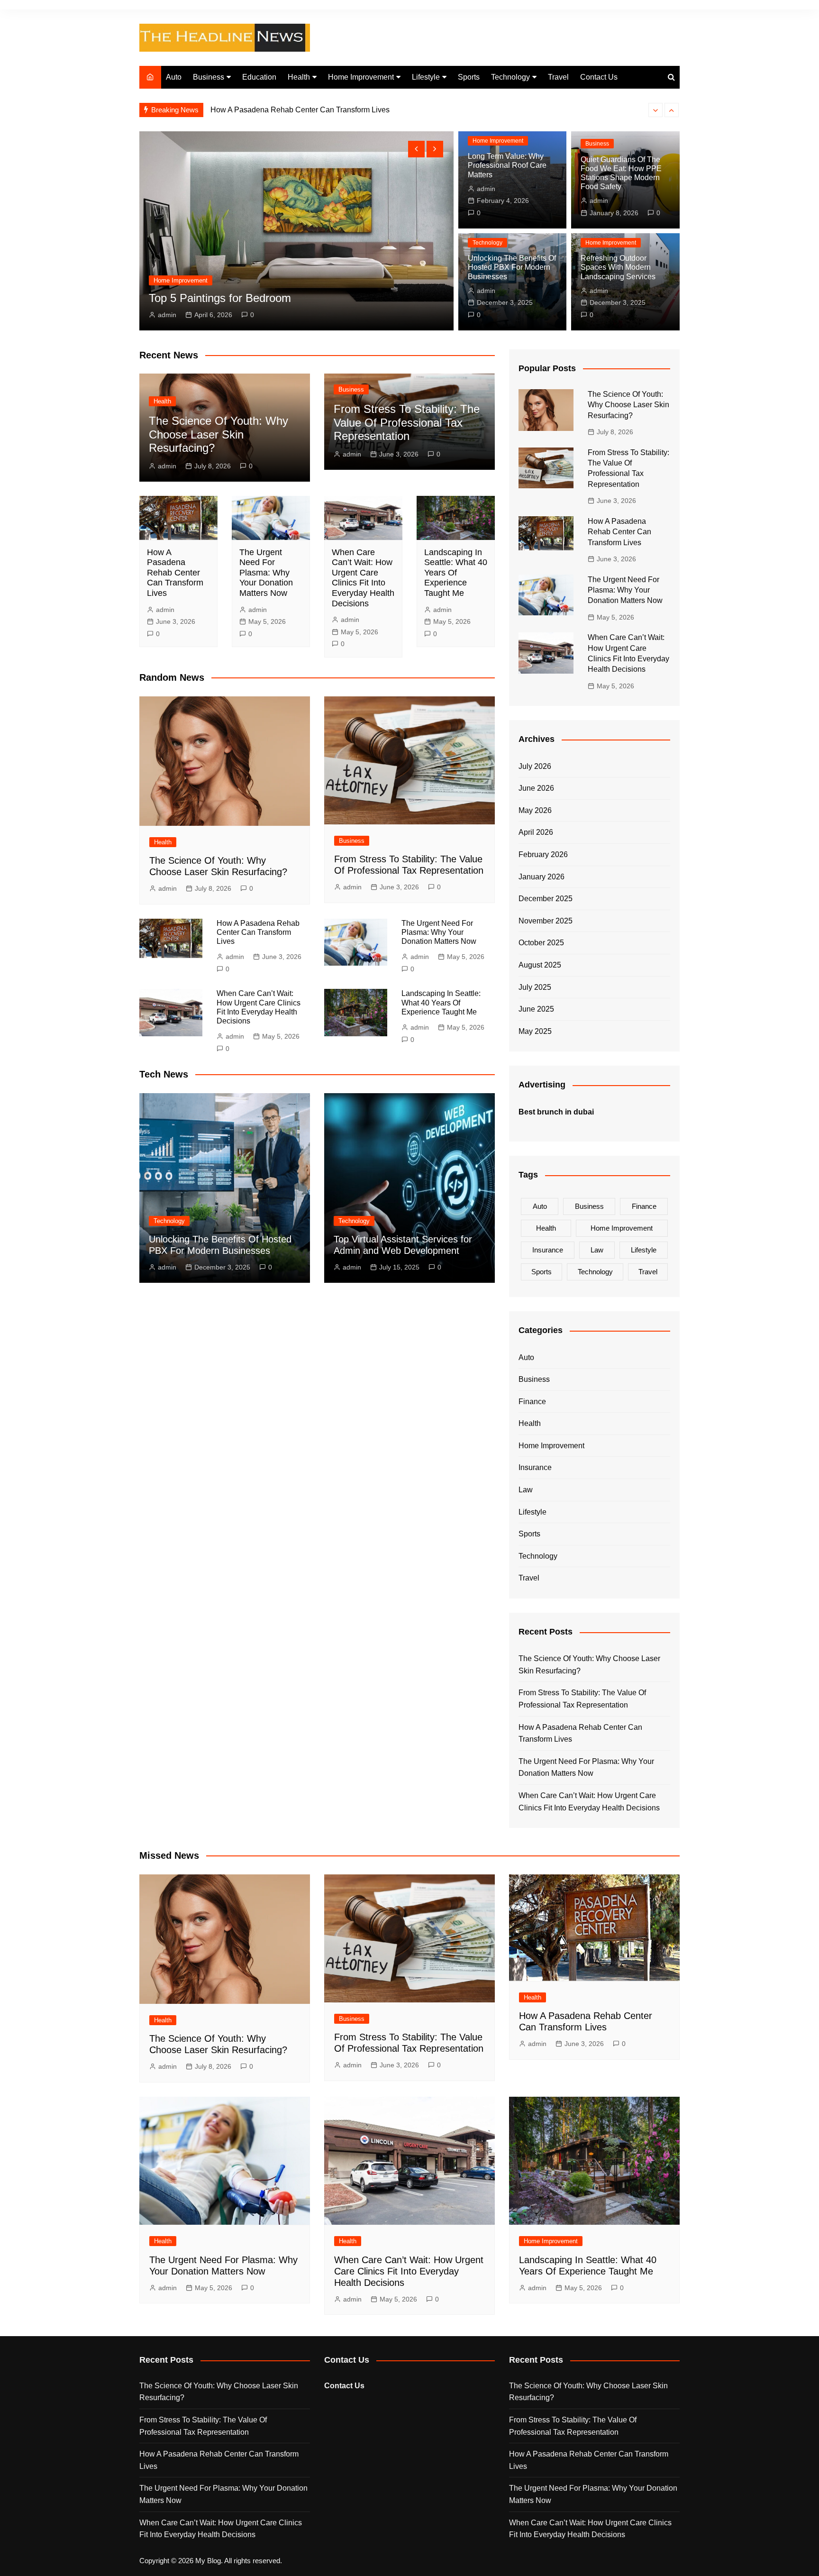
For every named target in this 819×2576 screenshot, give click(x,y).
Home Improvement (361, 77)
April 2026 (536, 832)
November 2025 (546, 921)
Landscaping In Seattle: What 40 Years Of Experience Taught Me (456, 573)
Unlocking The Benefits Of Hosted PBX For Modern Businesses (512, 267)
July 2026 (535, 766)
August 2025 (540, 965)
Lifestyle (426, 77)
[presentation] (655, 110)
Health (299, 77)
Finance (644, 1206)
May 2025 (535, 1031)
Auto (174, 77)
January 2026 (541, 877)
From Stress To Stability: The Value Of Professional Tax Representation (407, 423)
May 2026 (535, 810)
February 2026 (543, 854)
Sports (469, 77)
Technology (510, 77)
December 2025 (546, 899)
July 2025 (535, 987)
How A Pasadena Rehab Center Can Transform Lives (175, 573)
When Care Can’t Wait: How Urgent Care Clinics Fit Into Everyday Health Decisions (363, 578)
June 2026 (536, 788)
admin (167, 315)
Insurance (548, 1250)
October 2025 (541, 943)
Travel (558, 77)
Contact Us (599, 77)
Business (209, 77)
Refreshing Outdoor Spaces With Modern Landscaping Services (618, 267)
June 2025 (536, 1009)
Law (597, 1250)
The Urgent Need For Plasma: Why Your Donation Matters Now (317, 110)
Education (259, 77)
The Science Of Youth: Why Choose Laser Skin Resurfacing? (218, 434)
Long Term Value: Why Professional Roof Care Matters (507, 165)
